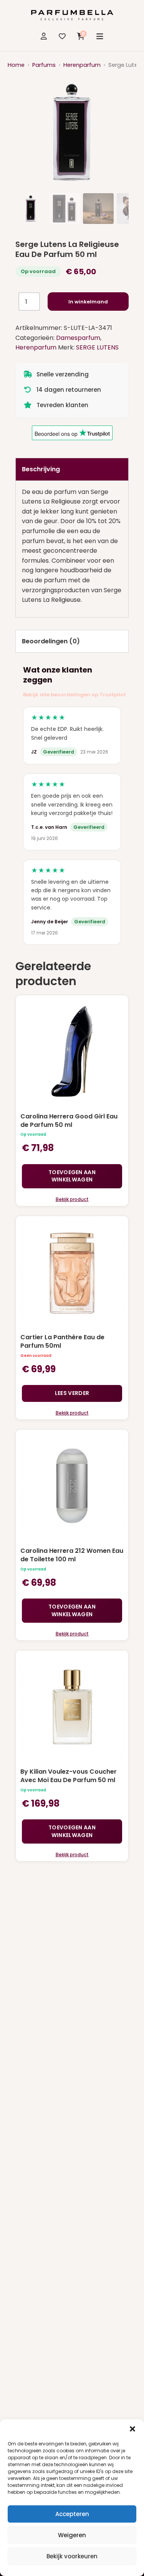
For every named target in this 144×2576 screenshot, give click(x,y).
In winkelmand (88, 302)
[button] (132, 2429)
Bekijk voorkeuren (72, 2556)
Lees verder (72, 1393)
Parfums (44, 65)
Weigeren (72, 2535)
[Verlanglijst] (62, 36)
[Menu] (100, 36)
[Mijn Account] (44, 36)
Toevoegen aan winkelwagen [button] (72, 1176)
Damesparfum (78, 338)
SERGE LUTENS (97, 347)
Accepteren (72, 2514)
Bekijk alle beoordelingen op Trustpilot (74, 695)
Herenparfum (82, 65)
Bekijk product (72, 1199)
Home (16, 65)
